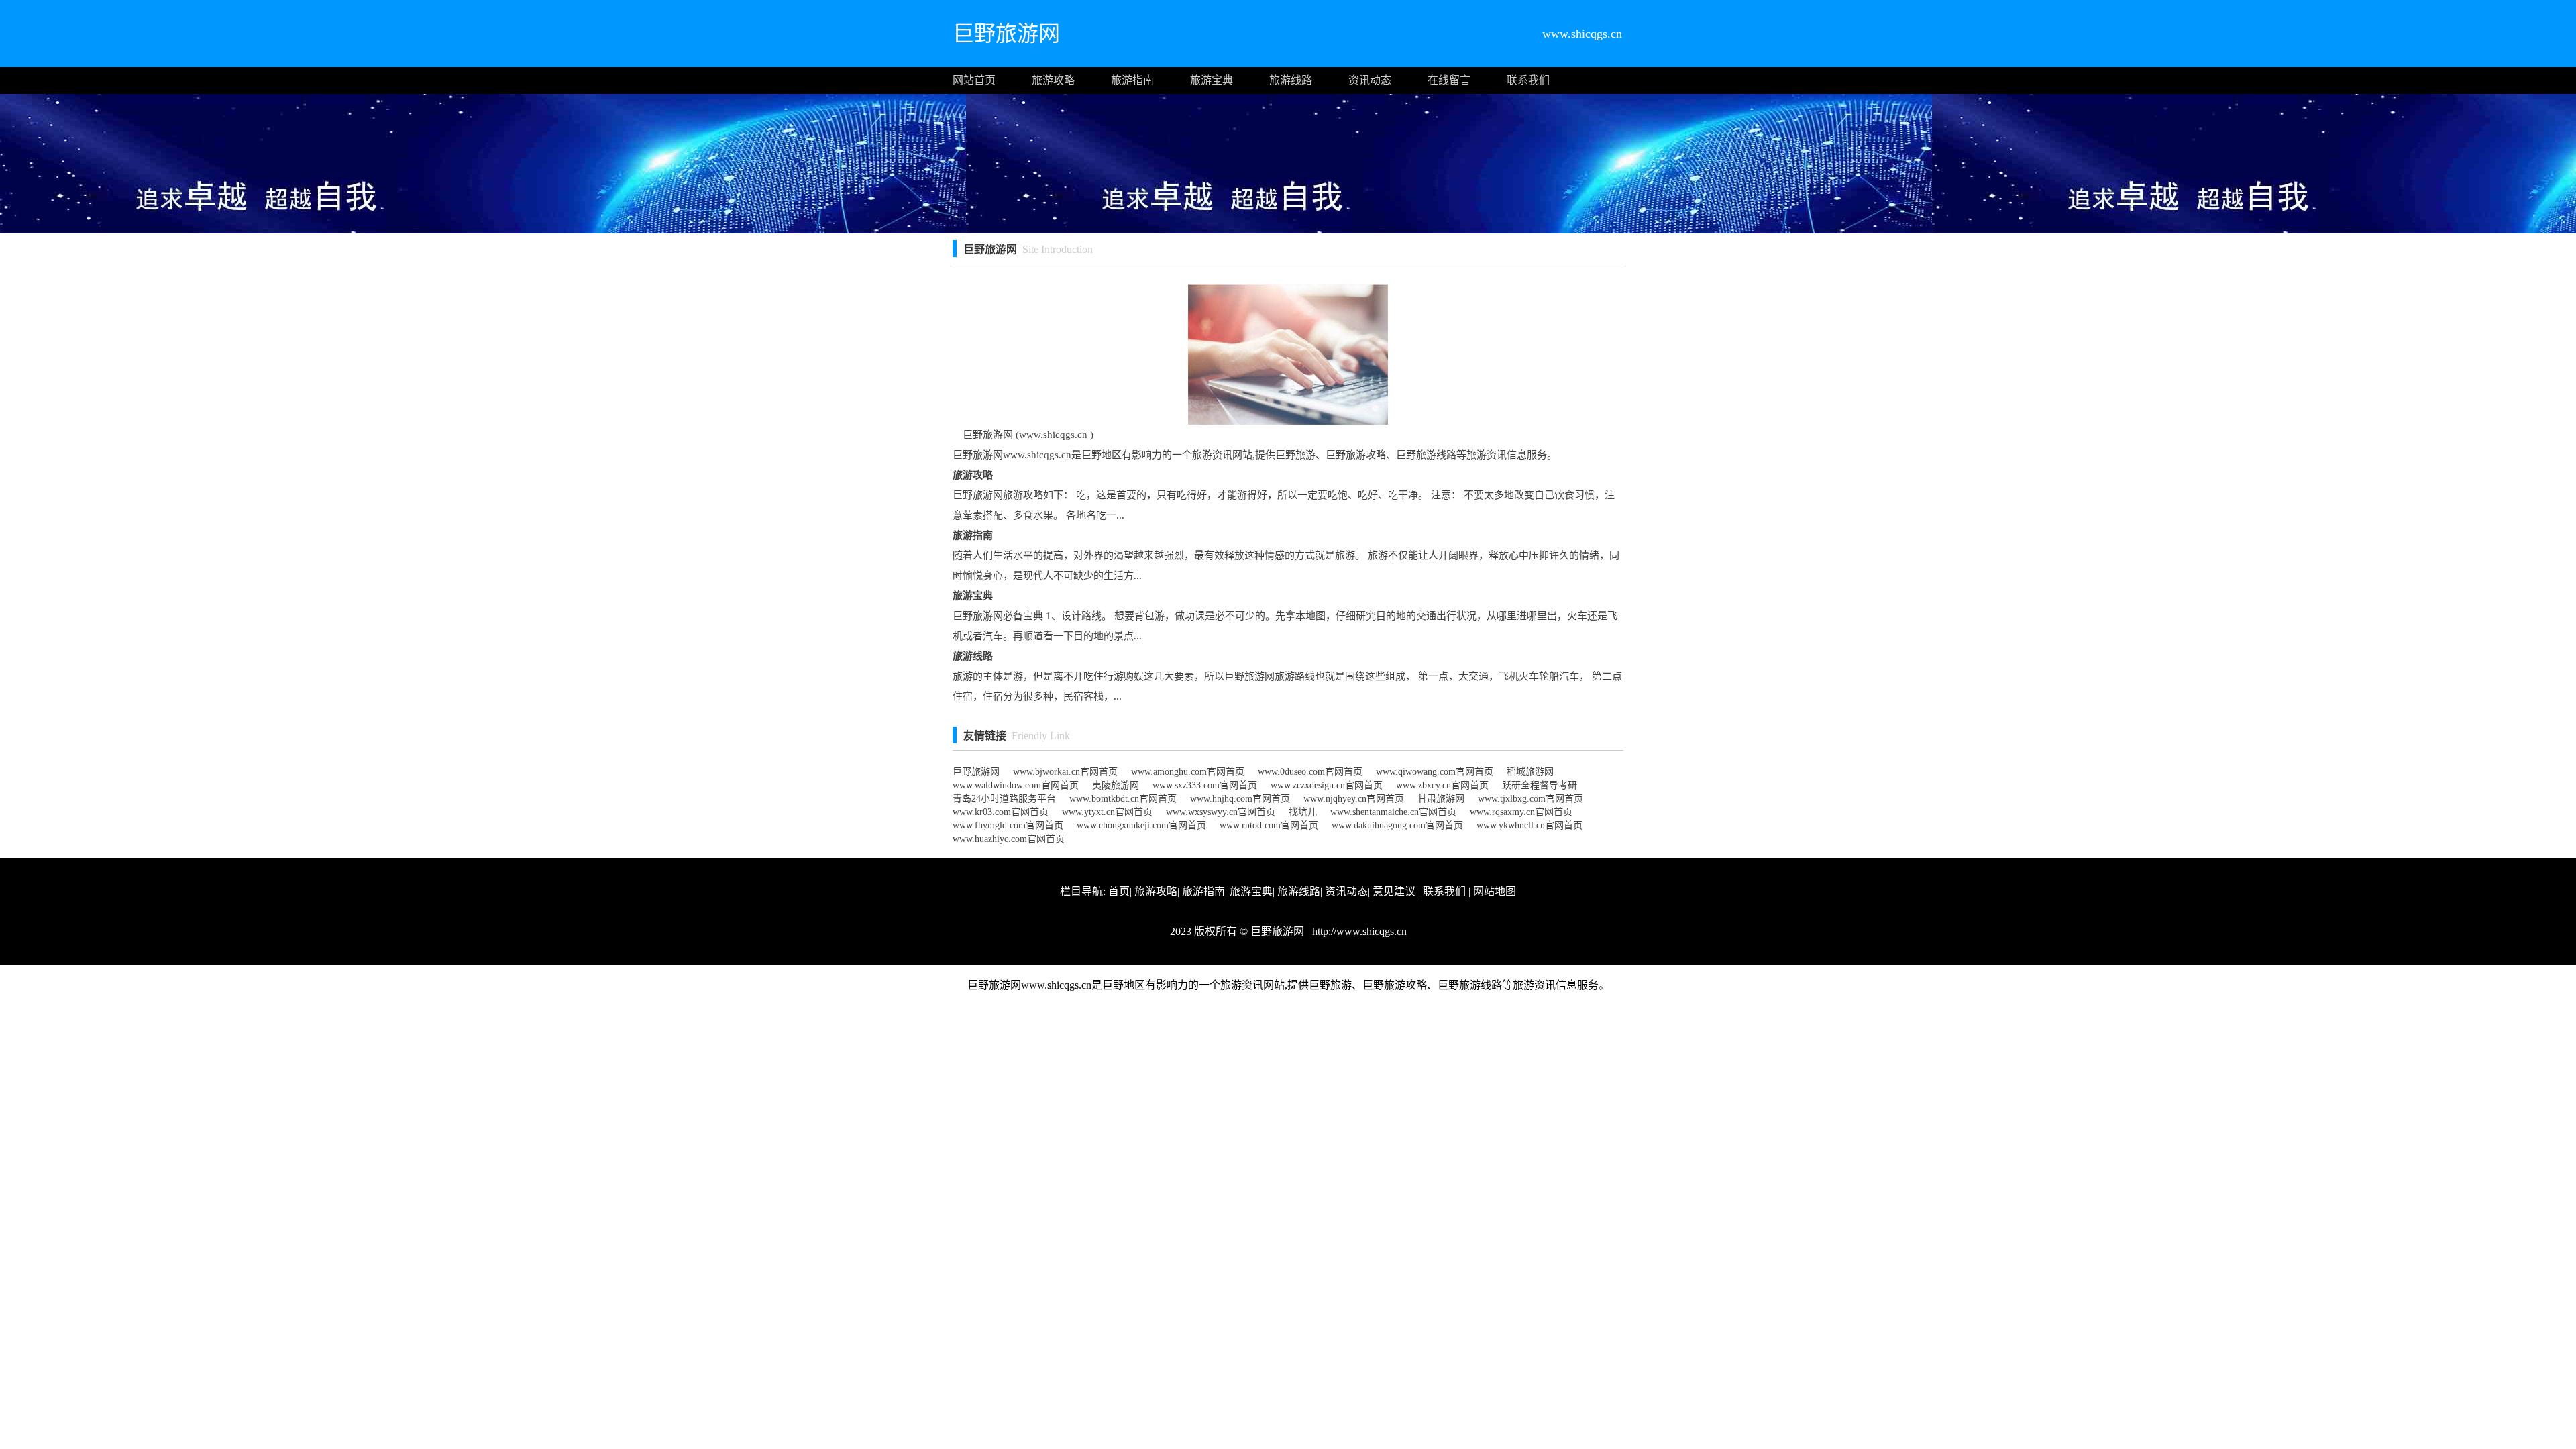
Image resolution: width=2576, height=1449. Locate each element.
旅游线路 (1291, 80)
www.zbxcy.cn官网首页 (1442, 785)
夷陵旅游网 (1116, 785)
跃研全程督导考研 (1540, 785)
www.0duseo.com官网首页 (1310, 772)
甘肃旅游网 (1441, 799)
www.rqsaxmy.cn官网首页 (1521, 812)
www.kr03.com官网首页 (1001, 812)
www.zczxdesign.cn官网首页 (1327, 785)
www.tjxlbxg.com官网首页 (1531, 799)
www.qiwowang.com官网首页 (1435, 772)
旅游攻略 (1053, 80)
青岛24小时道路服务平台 (1004, 799)
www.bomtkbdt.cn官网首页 (1123, 799)
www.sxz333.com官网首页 (1205, 785)
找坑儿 (1303, 812)
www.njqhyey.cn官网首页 (1354, 799)
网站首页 (974, 80)
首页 (1119, 891)
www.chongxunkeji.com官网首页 (1141, 825)
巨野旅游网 (976, 772)
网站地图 (1495, 891)
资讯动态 (1370, 80)
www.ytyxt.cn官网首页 (1107, 812)
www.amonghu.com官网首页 (1188, 772)
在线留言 (1449, 80)
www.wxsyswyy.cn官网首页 (1221, 812)
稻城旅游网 (1530, 772)
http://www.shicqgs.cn (1358, 931)
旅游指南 (1132, 80)
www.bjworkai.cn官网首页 (1065, 772)
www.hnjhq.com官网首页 (1240, 799)
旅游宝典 (1212, 80)
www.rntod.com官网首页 (1269, 825)
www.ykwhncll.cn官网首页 (1529, 825)
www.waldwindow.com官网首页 (1016, 785)
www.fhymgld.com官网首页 (1008, 825)
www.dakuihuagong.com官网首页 (1397, 825)
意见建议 (1394, 891)
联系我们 (1528, 80)
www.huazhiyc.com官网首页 (1009, 839)
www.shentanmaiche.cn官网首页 (1393, 812)
